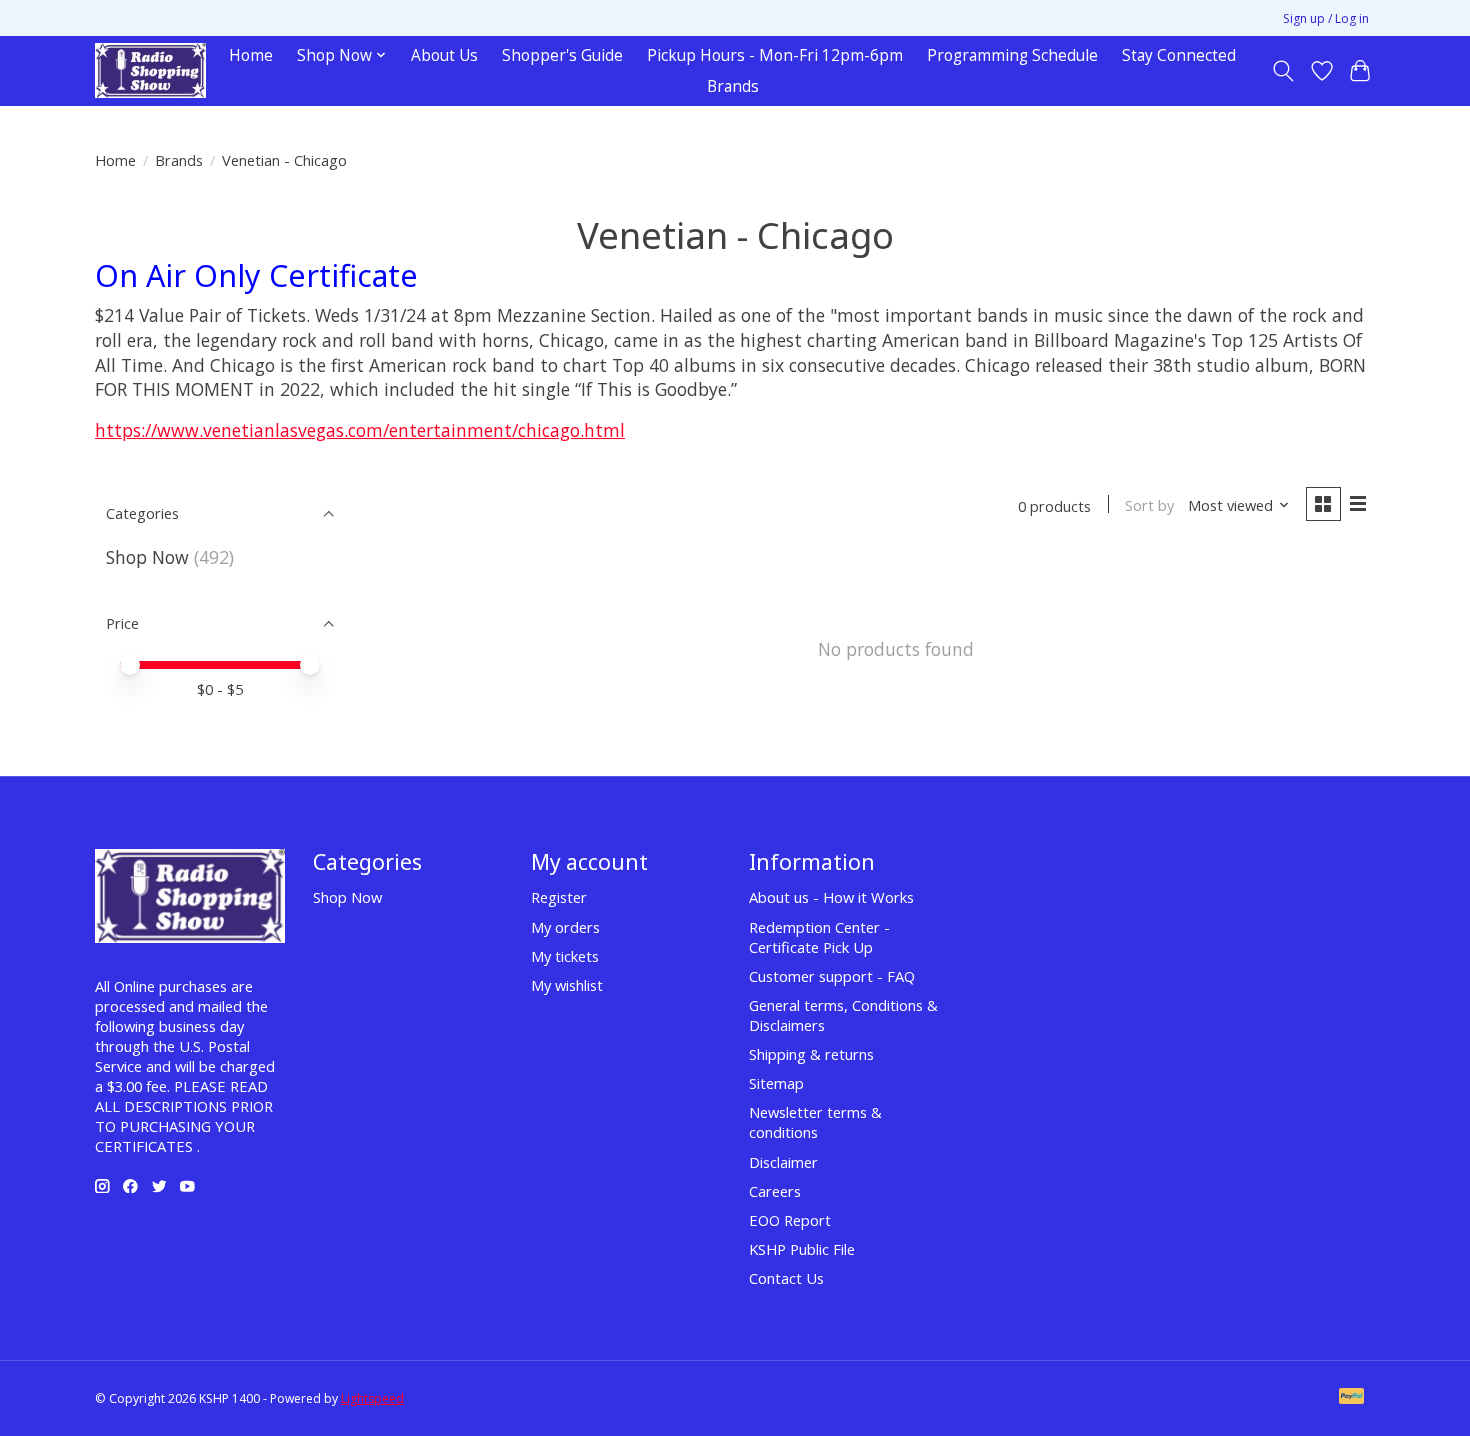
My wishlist (567, 985)
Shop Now (147, 557)
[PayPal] (1352, 1398)
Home (251, 55)
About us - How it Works (831, 897)
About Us (444, 55)
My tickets (565, 956)
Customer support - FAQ (832, 976)
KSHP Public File (802, 1249)
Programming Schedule (1012, 55)
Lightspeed (372, 1398)
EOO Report (790, 1220)
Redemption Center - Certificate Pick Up (819, 937)
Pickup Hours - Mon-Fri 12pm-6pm (775, 55)
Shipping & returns (811, 1054)
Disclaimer (783, 1162)
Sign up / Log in (1326, 18)
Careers (775, 1191)
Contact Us (786, 1278)
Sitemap (776, 1083)
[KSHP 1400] (150, 70)
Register (559, 897)
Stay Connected (1179, 55)
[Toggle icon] (1283, 71)
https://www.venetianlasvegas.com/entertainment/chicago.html (360, 430)
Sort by (1149, 505)
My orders (565, 927)
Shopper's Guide (562, 55)
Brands (733, 86)
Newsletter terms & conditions (815, 1122)
